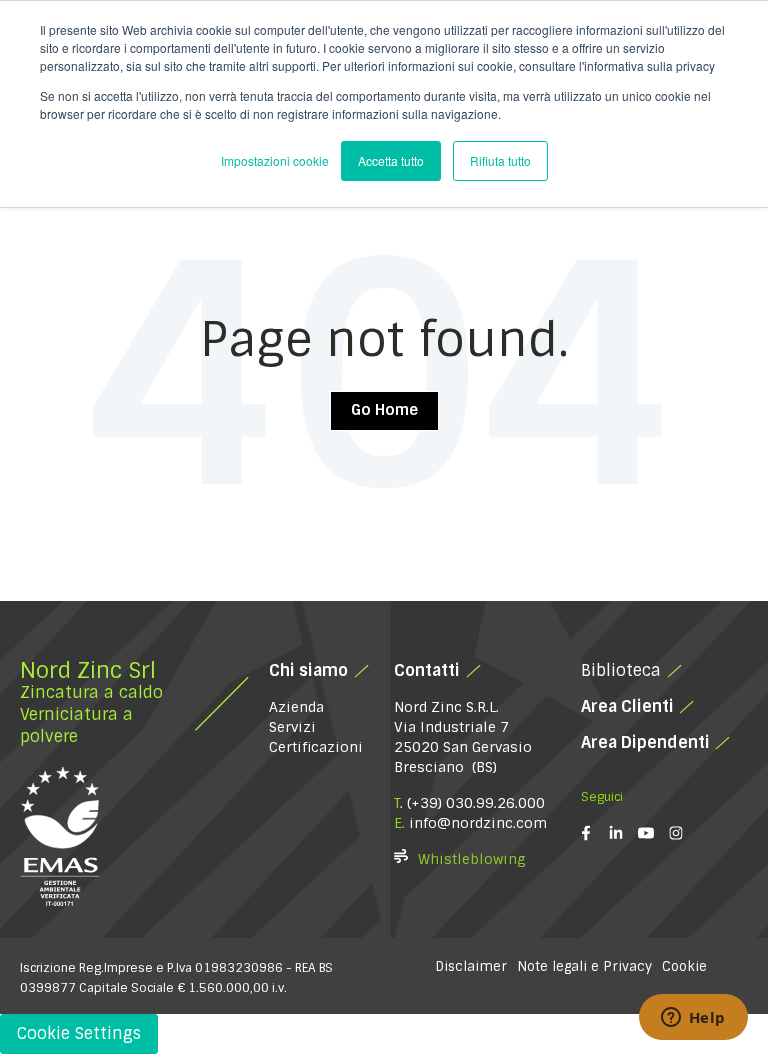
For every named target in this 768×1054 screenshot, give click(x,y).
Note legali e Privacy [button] (584, 966)
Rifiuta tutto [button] (500, 160)
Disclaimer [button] (471, 966)
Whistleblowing (472, 859)
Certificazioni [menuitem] (316, 747)
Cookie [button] (684, 966)
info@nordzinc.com (478, 823)
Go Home (384, 410)
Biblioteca (621, 670)
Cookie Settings (79, 1033)
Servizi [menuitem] (292, 727)
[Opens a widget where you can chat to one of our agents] (693, 1019)
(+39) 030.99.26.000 (476, 803)
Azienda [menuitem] (296, 707)
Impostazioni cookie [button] (275, 160)
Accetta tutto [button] (391, 160)
